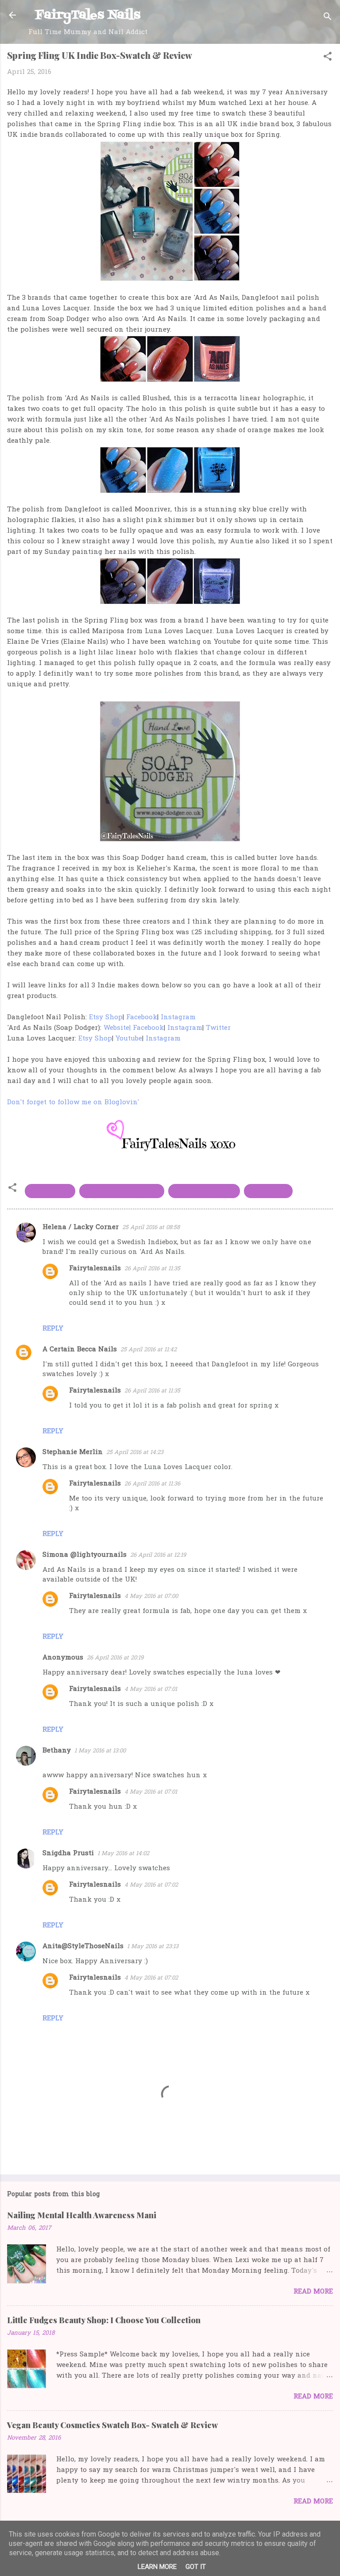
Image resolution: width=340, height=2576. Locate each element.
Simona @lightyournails (85, 1555)
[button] (328, 58)
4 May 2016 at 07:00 (151, 1596)
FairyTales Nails (88, 15)
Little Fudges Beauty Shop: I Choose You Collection (104, 2320)
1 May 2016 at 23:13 (153, 1947)
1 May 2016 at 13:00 (100, 1751)
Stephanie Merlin (73, 1452)
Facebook (142, 1017)
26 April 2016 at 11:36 (152, 1484)
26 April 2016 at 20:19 (115, 1658)
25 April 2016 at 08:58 (151, 1228)
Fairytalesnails (95, 1269)
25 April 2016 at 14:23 (135, 1452)
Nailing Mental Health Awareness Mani (82, 2215)
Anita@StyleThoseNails (83, 1946)
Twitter (218, 1028)
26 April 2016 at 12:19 (158, 1555)
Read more (313, 2292)
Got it (196, 2567)
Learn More (157, 2567)
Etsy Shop (106, 1017)
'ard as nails (50, 1191)
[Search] (328, 18)
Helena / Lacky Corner (81, 1227)
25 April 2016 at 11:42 (149, 1350)
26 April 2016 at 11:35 (152, 1269)
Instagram (178, 1017)
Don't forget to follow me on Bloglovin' (74, 1102)
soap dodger (268, 1191)
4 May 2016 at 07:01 (151, 1689)
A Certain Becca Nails (80, 1350)
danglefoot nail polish (122, 1191)
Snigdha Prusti (68, 1853)
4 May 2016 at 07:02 (151, 1885)
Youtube (129, 1039)
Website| (117, 1028)
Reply (53, 1329)
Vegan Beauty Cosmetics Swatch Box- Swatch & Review (112, 2425)
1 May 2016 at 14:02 (123, 1854)
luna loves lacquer (204, 1191)
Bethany (57, 1751)
